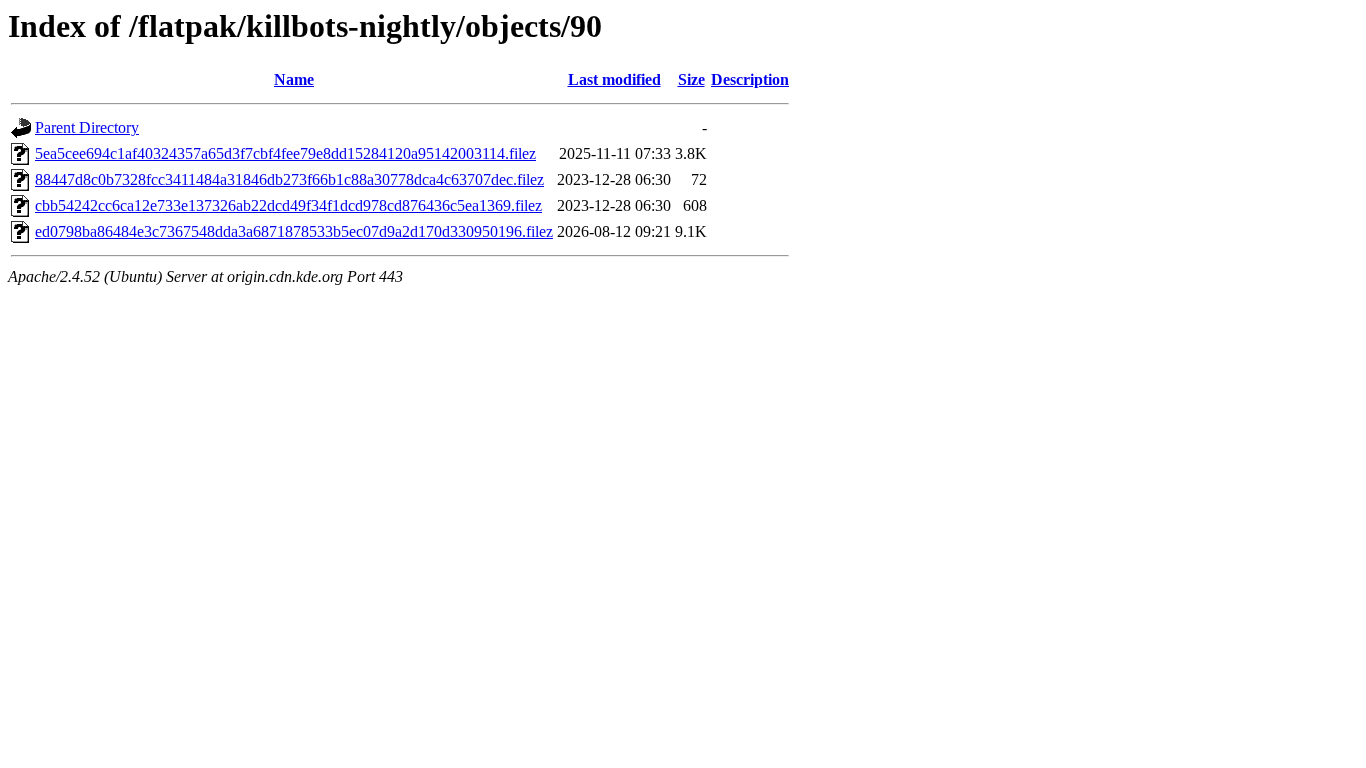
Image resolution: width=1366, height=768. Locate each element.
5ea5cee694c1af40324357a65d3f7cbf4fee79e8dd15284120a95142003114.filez (285, 153)
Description (750, 79)
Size (691, 79)
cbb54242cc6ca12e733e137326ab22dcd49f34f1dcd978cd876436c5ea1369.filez (288, 205)
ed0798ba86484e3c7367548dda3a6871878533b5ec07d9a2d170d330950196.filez (294, 231)
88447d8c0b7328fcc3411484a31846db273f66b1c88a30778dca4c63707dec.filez (289, 179)
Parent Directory (87, 127)
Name (294, 79)
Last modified (614, 79)
